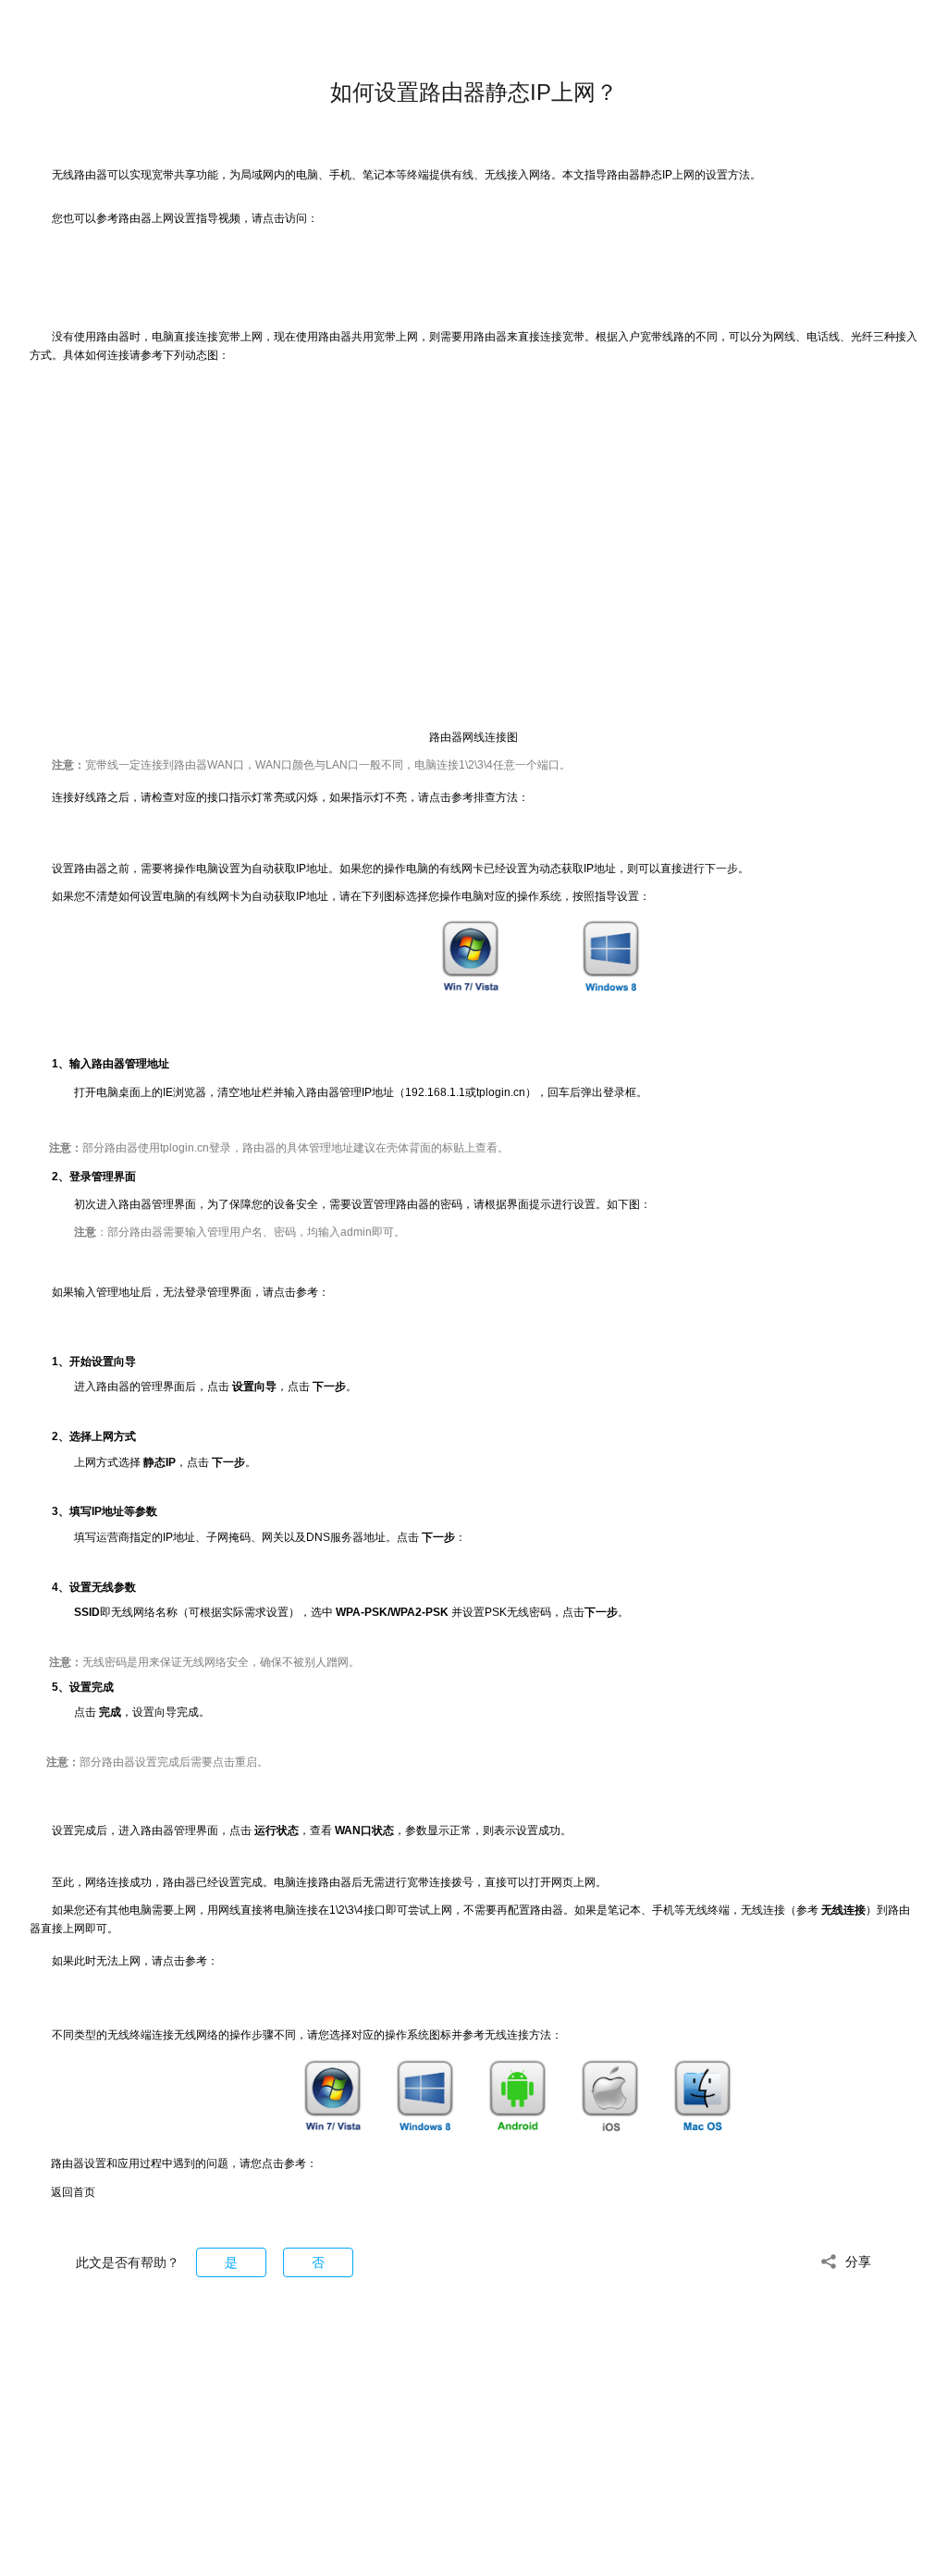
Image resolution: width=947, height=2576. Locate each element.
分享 (858, 2262)
